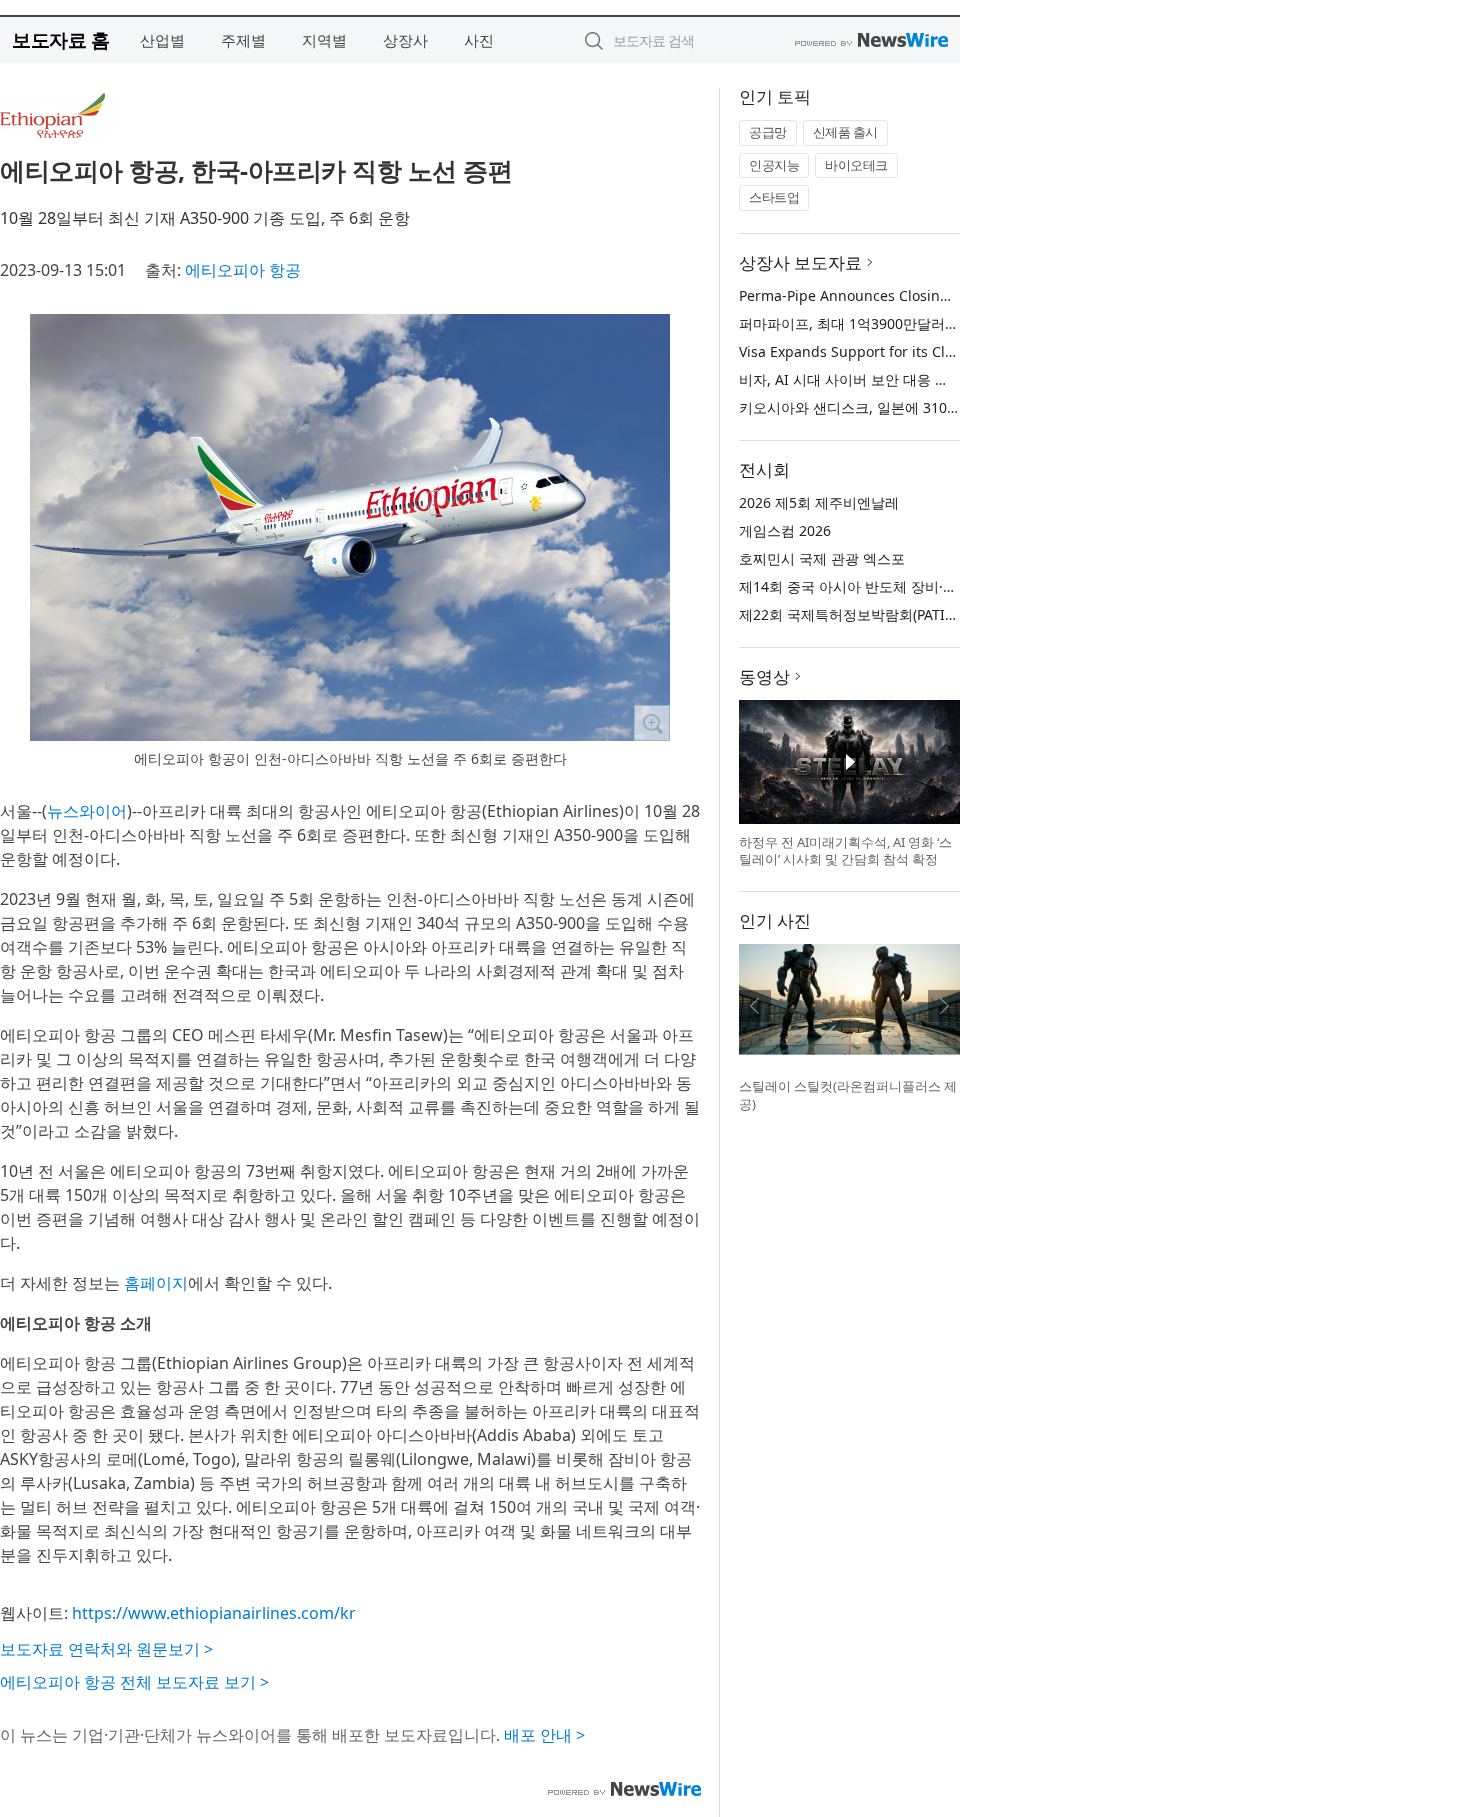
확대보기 (652, 723)
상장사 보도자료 (800, 262)
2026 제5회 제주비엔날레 (819, 502)
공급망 (768, 132)
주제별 (243, 40)
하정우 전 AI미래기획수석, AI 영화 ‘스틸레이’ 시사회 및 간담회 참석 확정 (845, 851)
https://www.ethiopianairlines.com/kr (214, 1613)
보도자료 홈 (60, 39)
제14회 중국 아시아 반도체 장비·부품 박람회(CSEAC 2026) (921, 586)
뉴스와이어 (87, 811)
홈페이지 (156, 1283)
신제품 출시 (845, 132)
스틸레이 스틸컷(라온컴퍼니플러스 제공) (848, 1095)
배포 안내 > (544, 1735)
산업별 (162, 40)
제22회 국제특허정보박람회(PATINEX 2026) (875, 614)
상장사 (405, 40)
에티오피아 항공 (243, 270)
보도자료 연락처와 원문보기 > (106, 1649)
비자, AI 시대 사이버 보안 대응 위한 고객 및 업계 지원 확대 (924, 379)
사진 (479, 40)
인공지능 (774, 165)
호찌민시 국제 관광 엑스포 (822, 558)
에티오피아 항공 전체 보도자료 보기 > (134, 1682)
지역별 (324, 40)
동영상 (764, 676)
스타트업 (774, 197)
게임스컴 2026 (785, 530)
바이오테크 (856, 165)
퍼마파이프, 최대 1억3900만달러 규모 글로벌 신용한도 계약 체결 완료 (959, 323)
